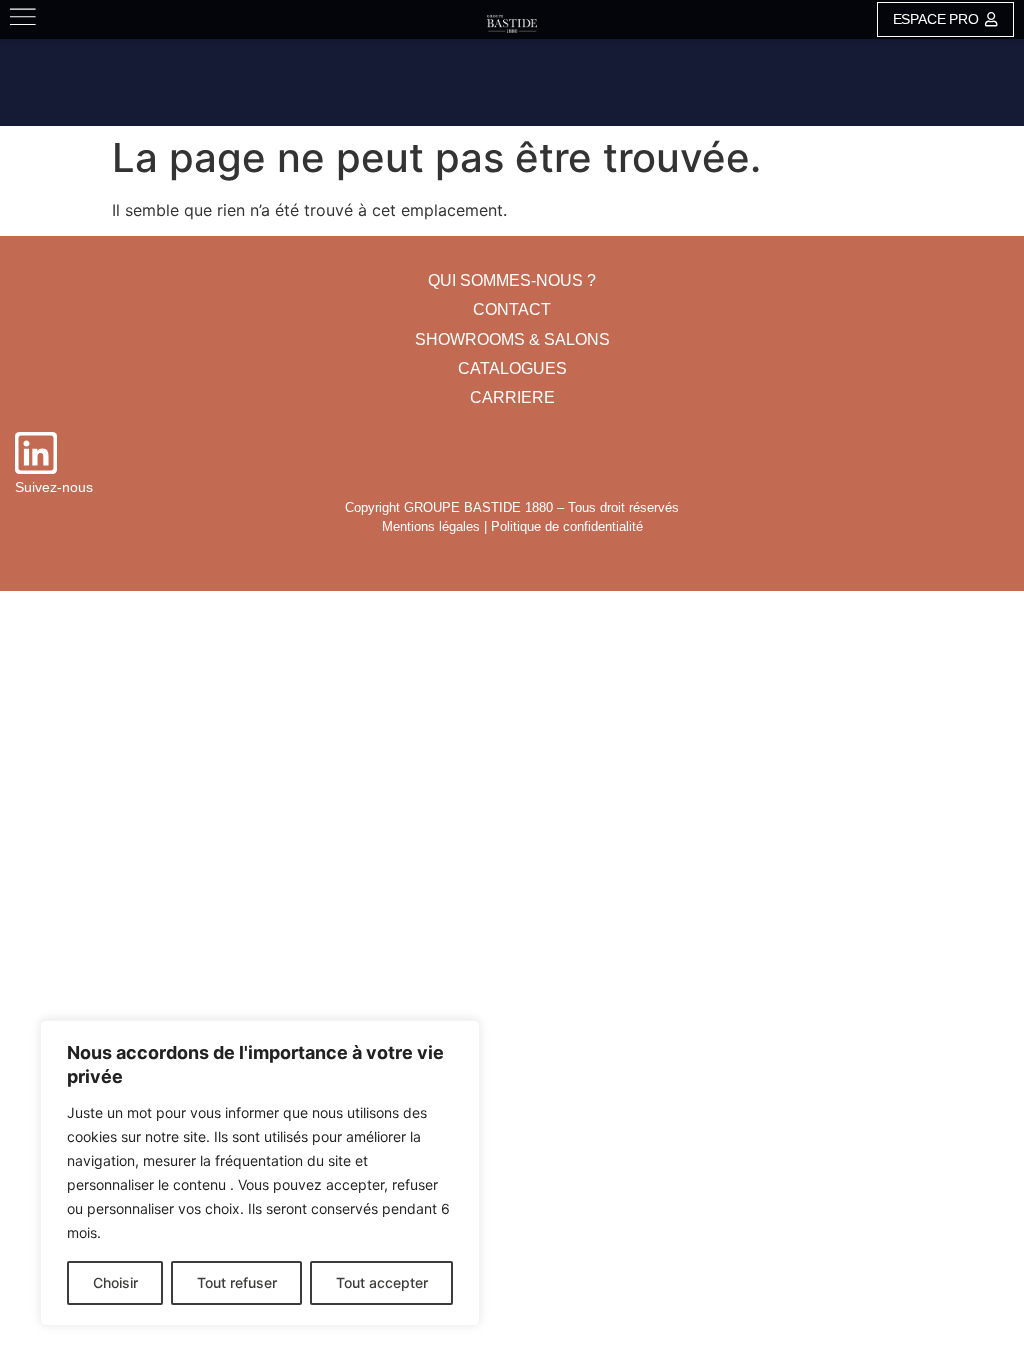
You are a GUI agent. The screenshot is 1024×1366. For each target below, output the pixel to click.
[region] (260, 1173)
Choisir (115, 1282)
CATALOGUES (512, 368)
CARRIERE (512, 397)
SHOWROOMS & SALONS (512, 339)
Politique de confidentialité (567, 526)
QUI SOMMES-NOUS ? (512, 280)
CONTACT (512, 309)
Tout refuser (237, 1282)
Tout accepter (382, 1282)
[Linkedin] (36, 453)
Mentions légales (431, 526)
